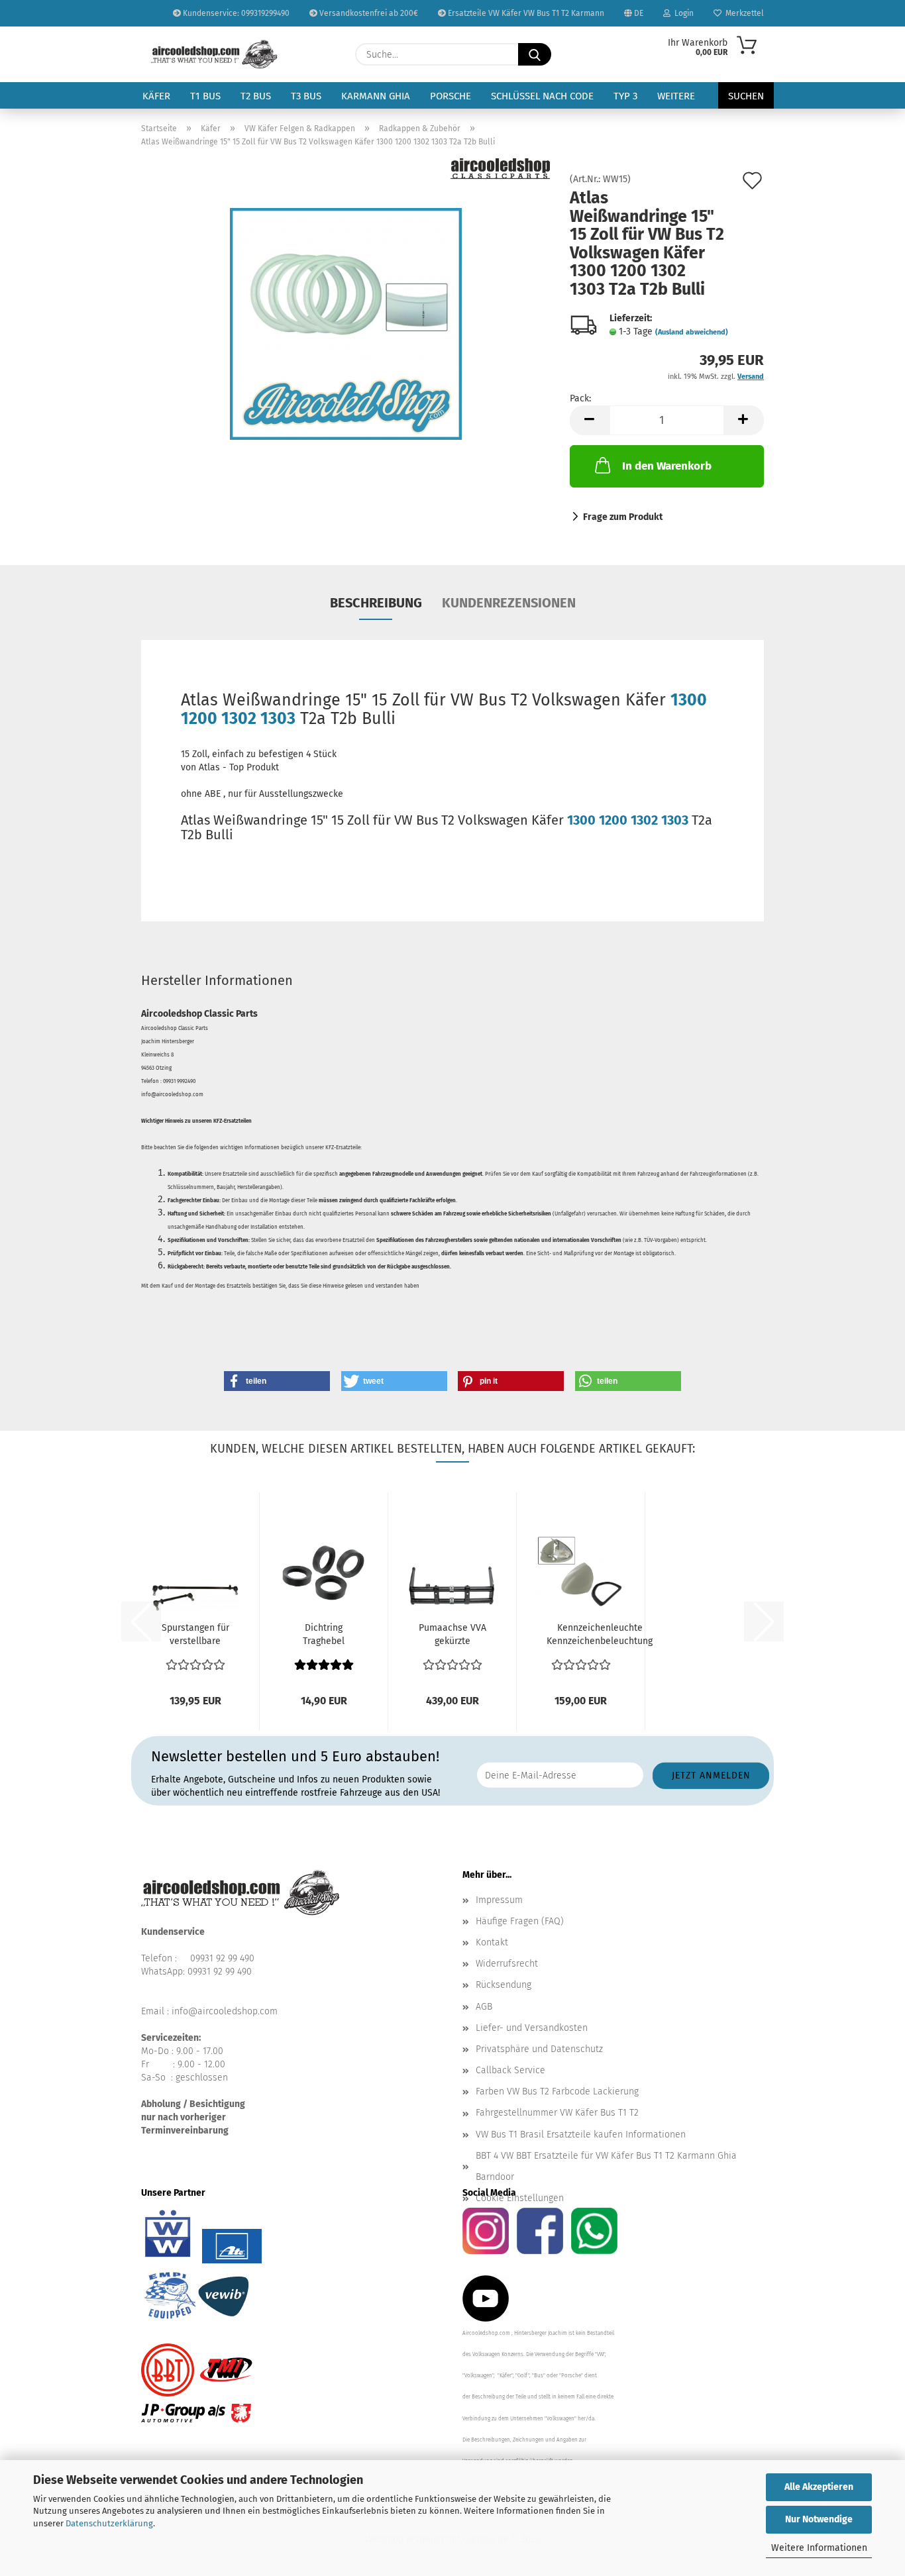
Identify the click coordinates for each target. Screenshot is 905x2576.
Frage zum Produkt (623, 517)
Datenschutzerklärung (109, 2523)
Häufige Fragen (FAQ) (520, 1921)
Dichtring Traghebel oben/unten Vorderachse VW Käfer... (324, 1635)
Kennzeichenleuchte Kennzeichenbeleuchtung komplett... (600, 1635)
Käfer (156, 96)
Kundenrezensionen (509, 603)
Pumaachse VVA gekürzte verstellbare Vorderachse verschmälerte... (452, 1635)
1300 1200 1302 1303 (628, 820)
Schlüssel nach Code (542, 96)
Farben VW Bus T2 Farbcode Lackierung (557, 2091)
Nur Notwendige (819, 2519)
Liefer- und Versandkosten (532, 2028)
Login (682, 13)
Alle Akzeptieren (819, 2487)
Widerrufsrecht (507, 1964)
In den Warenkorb (667, 466)
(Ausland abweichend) (692, 332)
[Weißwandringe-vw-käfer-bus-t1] (346, 324)
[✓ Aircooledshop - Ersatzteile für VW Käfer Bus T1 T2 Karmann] (214, 54)
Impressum (499, 1900)
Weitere (676, 96)
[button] (590, 420)
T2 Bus (256, 96)
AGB (484, 2007)
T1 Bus (205, 96)
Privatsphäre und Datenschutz (539, 2049)
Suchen (746, 96)
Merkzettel (743, 13)
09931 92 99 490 (222, 1958)
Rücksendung (504, 1985)
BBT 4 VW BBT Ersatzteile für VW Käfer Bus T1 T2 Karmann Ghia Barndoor (606, 2166)
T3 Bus (306, 96)
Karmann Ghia (376, 96)
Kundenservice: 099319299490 (235, 13)
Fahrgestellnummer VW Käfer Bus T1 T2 (557, 2113)
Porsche (451, 96)
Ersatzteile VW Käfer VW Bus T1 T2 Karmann (525, 13)
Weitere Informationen (819, 2548)
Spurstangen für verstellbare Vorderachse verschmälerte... (195, 1635)
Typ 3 (625, 96)
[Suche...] (535, 54)
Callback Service (510, 2070)
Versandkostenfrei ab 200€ (368, 13)
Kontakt (492, 1942)
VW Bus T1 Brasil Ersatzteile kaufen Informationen (581, 2135)
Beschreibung (376, 603)
